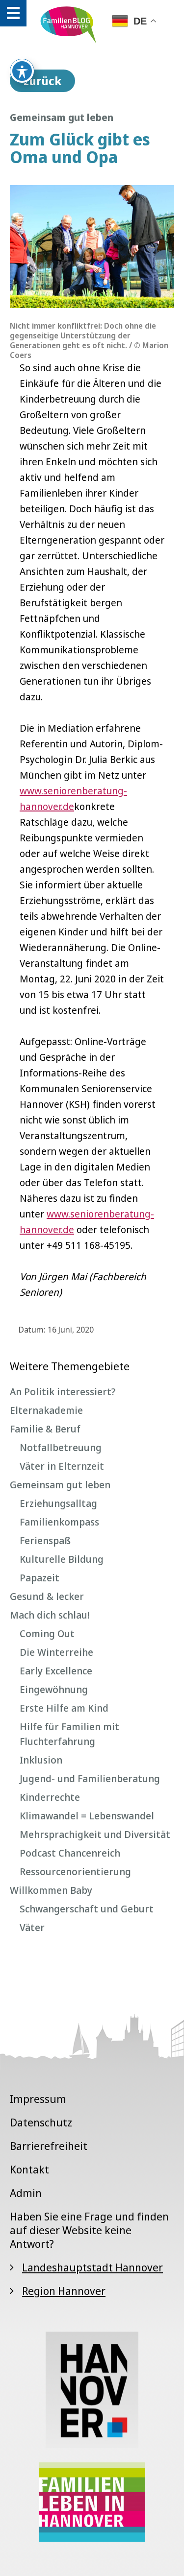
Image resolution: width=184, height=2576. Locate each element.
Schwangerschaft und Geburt (87, 1909)
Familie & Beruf (45, 1429)
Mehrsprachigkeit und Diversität (95, 1834)
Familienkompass (59, 1522)
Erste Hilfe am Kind (64, 1708)
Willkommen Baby (51, 1890)
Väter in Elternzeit (62, 1466)
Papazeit (39, 1578)
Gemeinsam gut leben (60, 1485)
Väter (32, 1927)
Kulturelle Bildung (62, 1559)
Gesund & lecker (47, 1596)
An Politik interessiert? (63, 1392)
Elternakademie (46, 1410)
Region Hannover (64, 2290)
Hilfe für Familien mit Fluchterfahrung (69, 1734)
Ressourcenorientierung (75, 1872)
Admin (26, 2193)
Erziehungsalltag (58, 1503)
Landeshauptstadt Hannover (92, 2267)
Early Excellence (56, 1671)
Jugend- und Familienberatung (90, 1778)
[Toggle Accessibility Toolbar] (22, 71)
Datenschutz (41, 2122)
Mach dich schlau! (50, 1615)
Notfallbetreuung (61, 1447)
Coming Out (47, 1634)
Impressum (38, 2099)
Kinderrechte (50, 1797)
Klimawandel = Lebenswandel (87, 1816)
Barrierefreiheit (49, 2146)
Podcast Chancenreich (70, 1853)
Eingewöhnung (54, 1689)
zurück (42, 81)
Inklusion (41, 1760)
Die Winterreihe (56, 1652)
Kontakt (29, 2169)
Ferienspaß (45, 1540)
